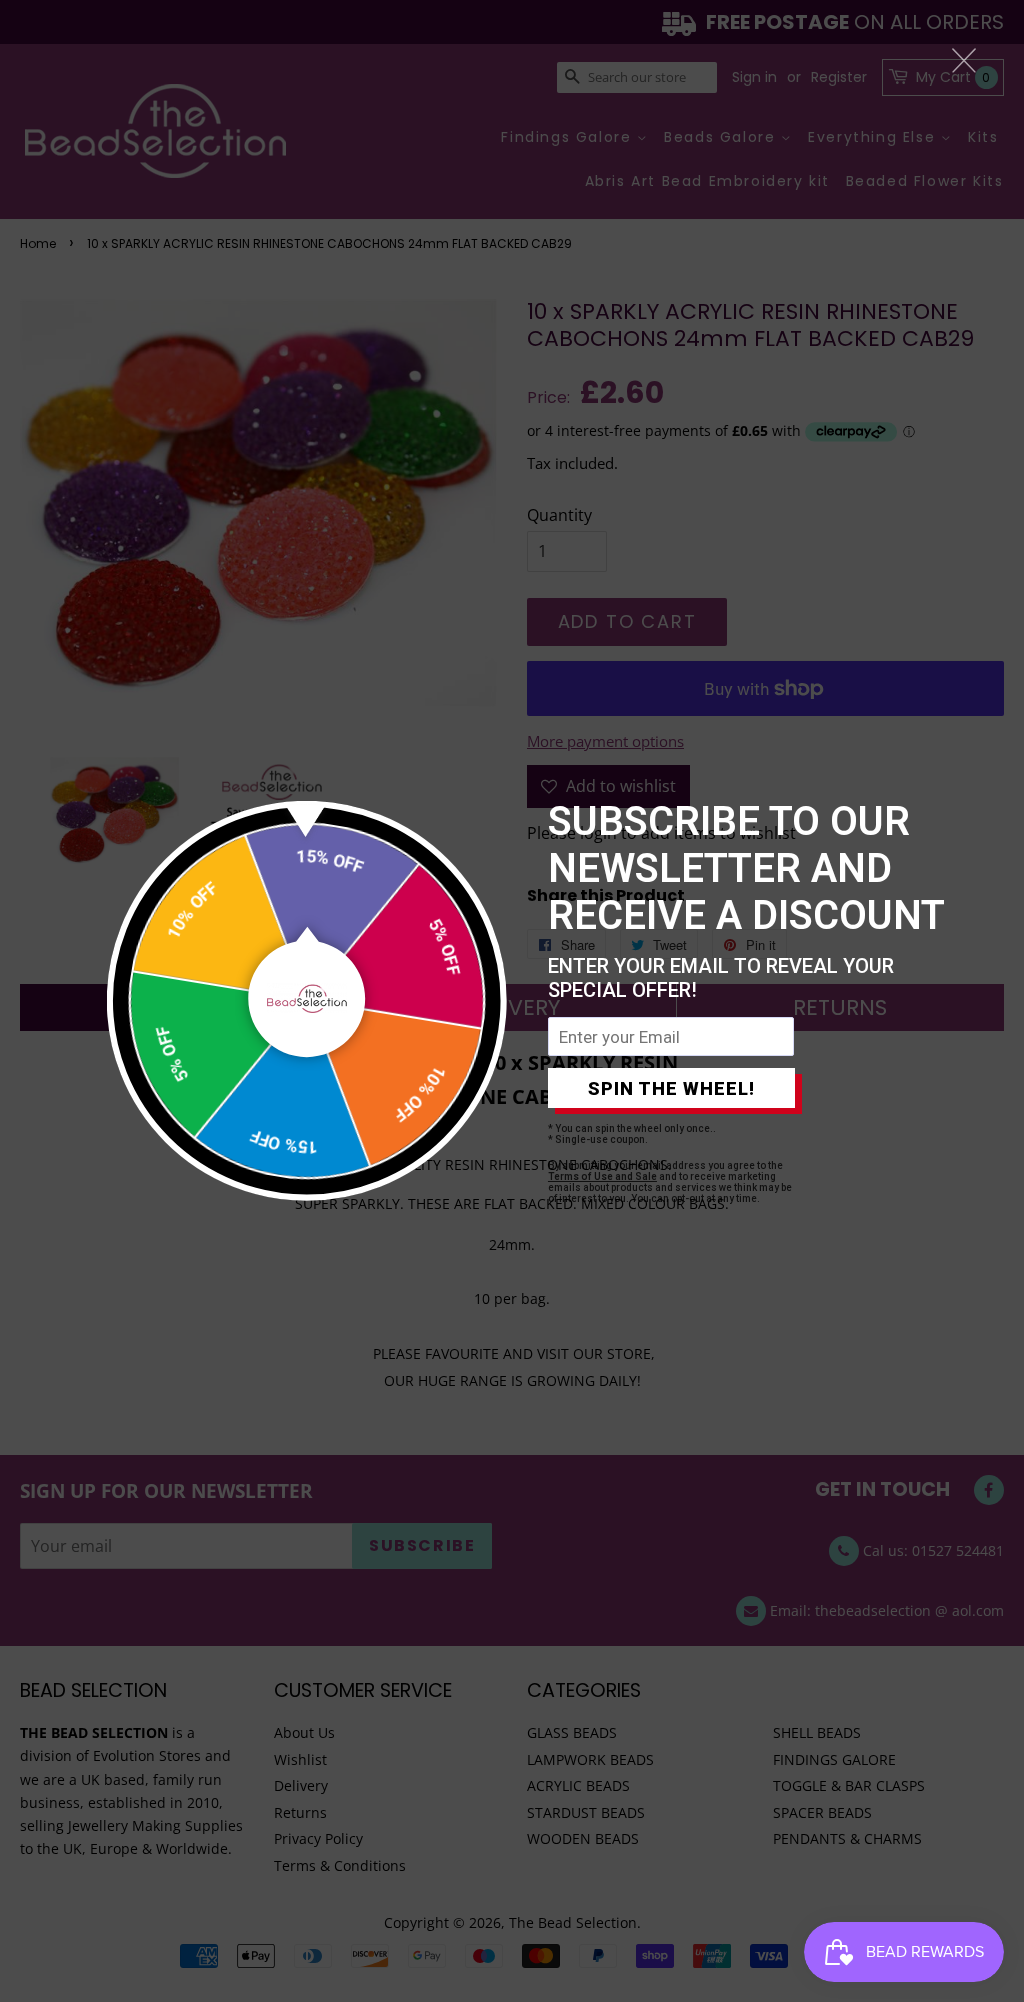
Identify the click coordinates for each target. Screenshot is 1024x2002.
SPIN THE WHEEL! (671, 1088)
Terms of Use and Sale (602, 1176)
